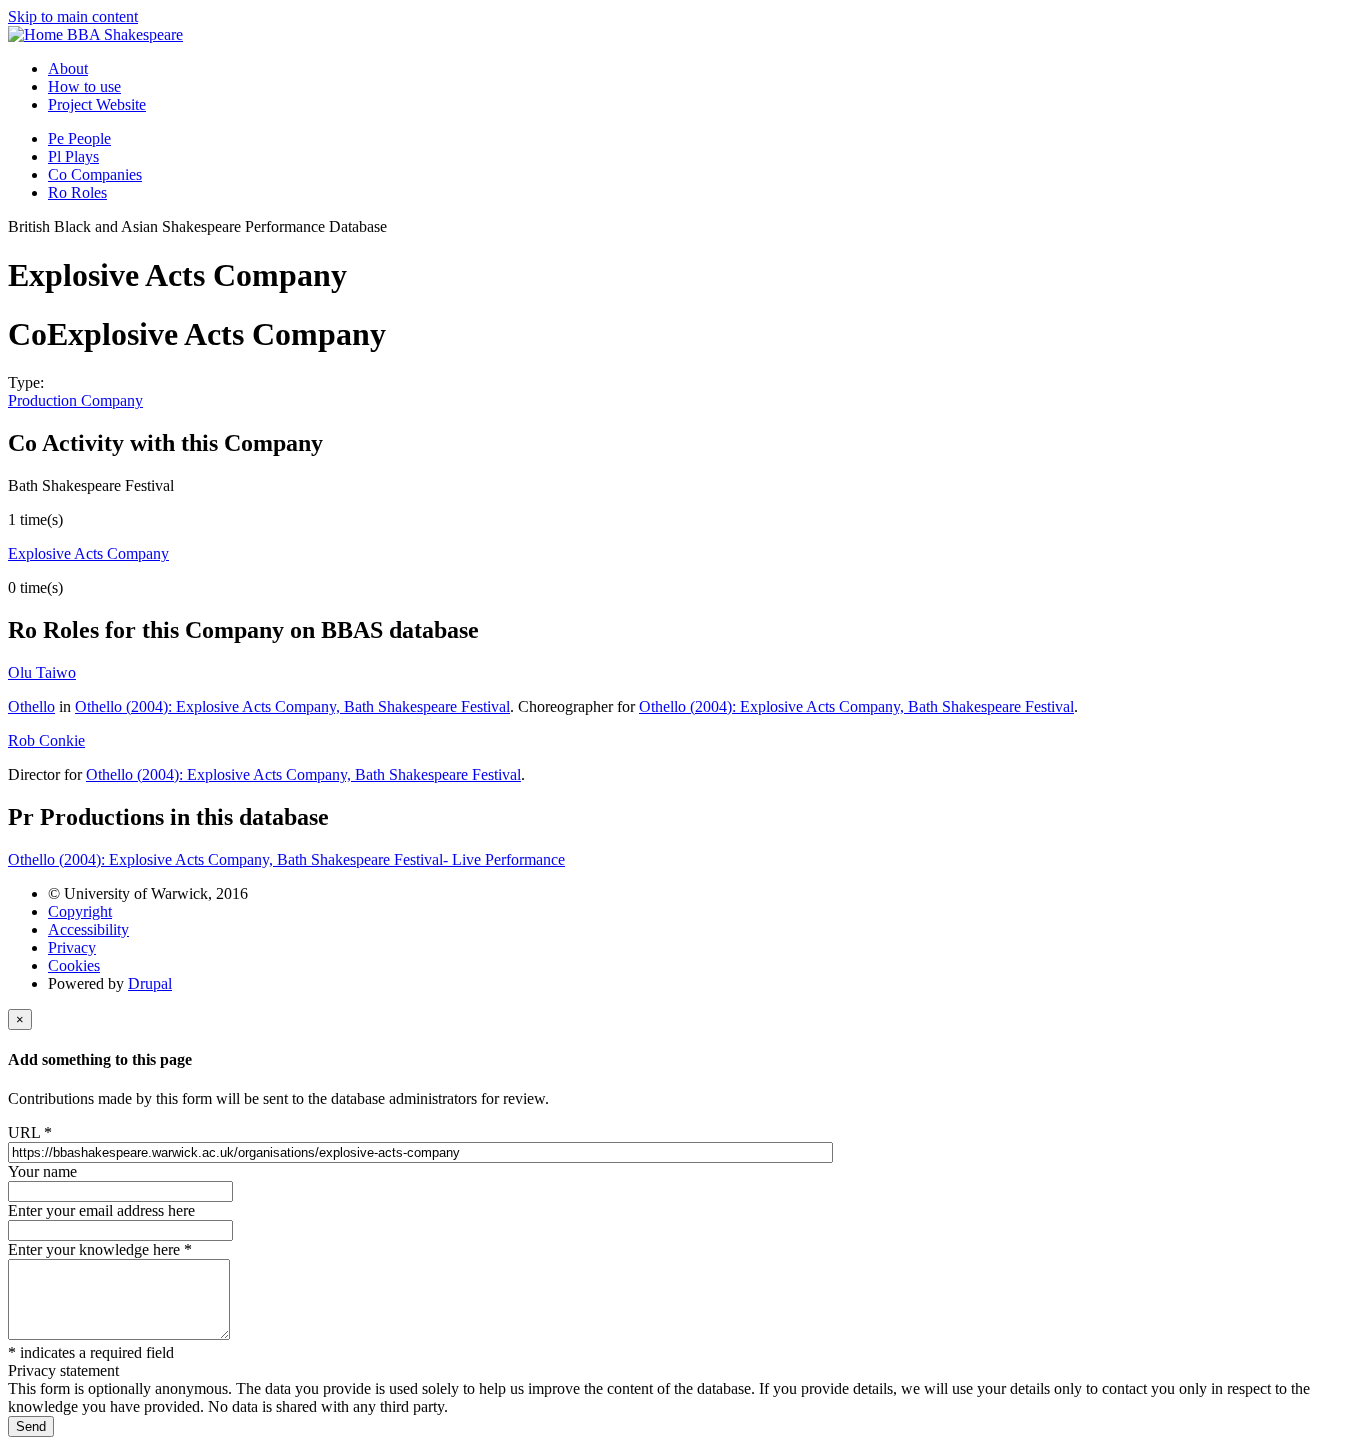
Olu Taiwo (42, 672)
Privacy (72, 947)
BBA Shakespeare (125, 34)
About (68, 68)
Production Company (75, 400)
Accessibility (88, 929)
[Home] (37, 34)
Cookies (74, 965)
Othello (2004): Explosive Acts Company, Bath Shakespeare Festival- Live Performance (286, 859)
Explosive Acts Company (88, 553)
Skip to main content (73, 16)
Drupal (150, 983)
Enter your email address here (101, 1210)
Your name (42, 1171)
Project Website (97, 104)
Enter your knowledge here (100, 1249)
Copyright (80, 911)
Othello (31, 706)
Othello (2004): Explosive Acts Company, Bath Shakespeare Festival (292, 706)
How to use (84, 86)
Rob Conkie (46, 740)
